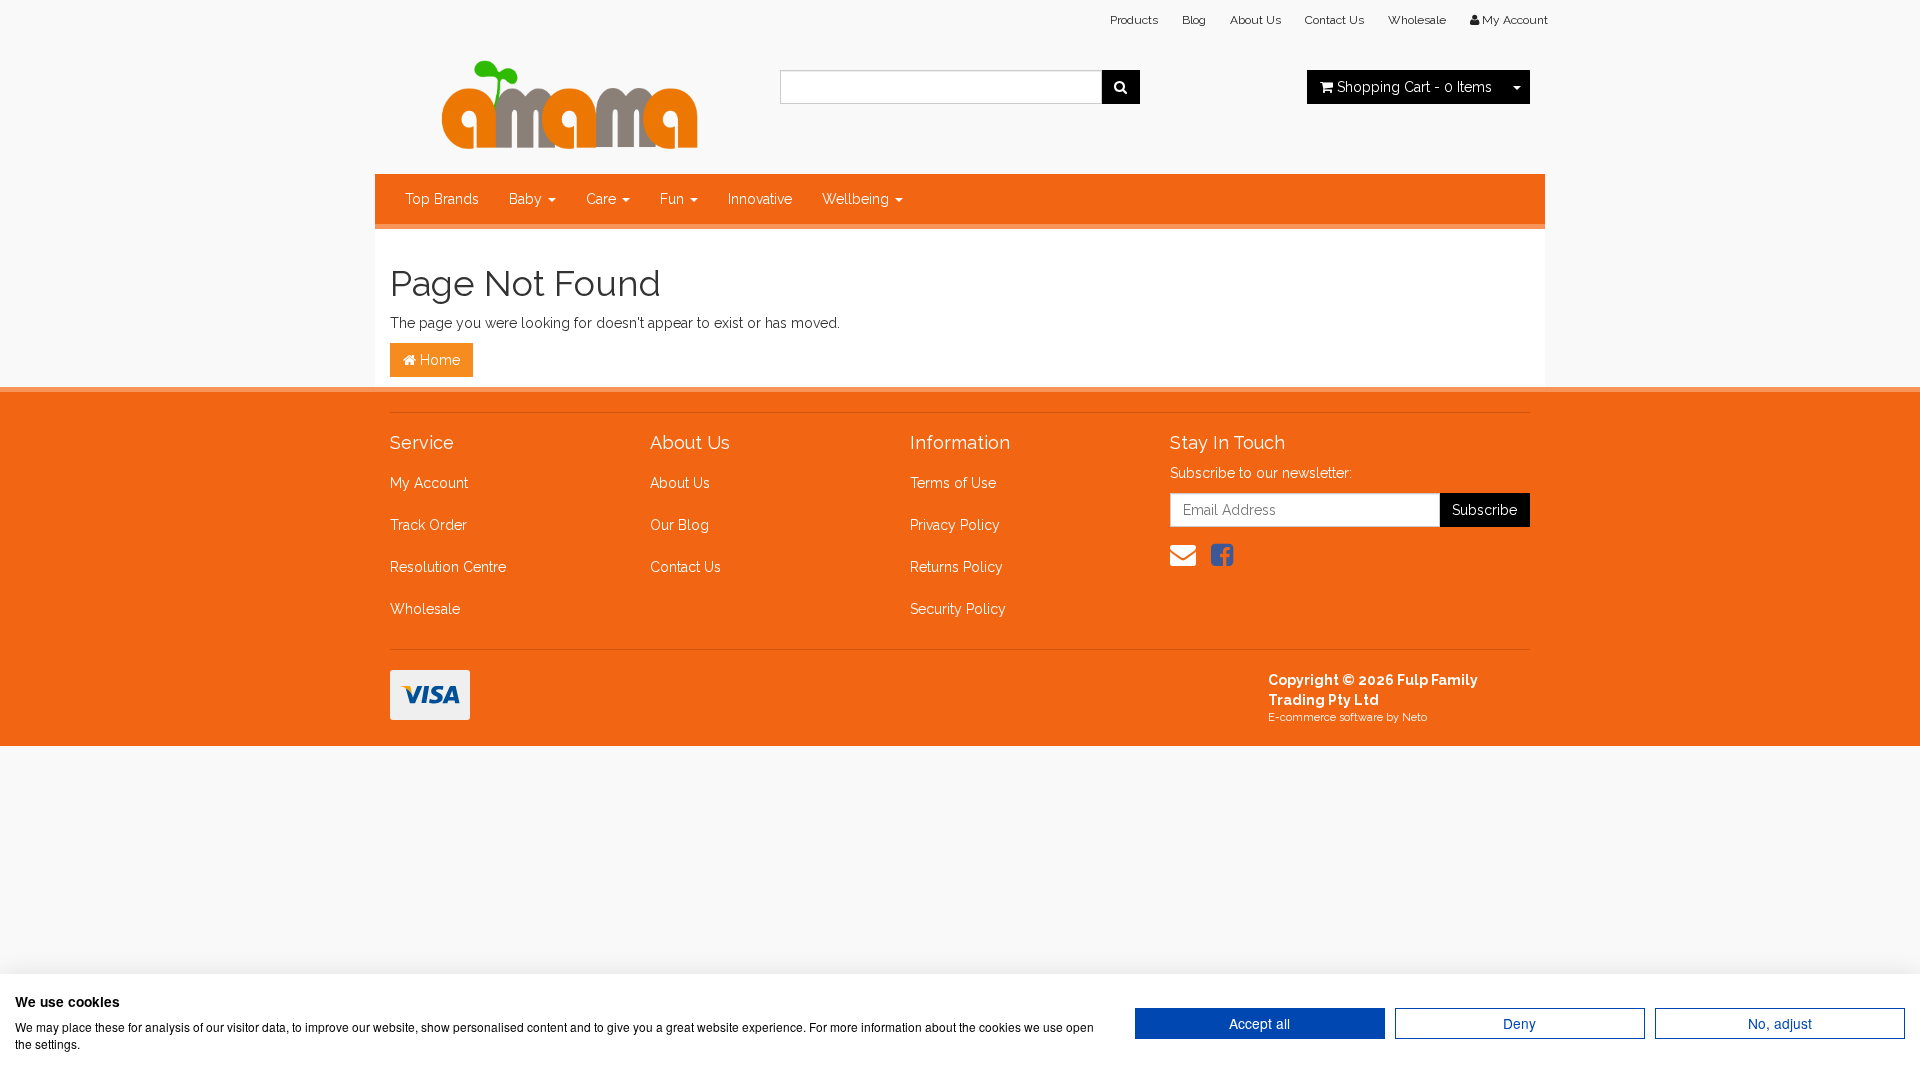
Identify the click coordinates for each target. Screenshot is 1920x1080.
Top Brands (442, 199)
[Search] (1120, 87)
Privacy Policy (955, 525)
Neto (1414, 717)
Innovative (760, 199)
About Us (1255, 20)
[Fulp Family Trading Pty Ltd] (570, 100)
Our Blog (679, 525)
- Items (1414, 87)
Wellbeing (857, 199)
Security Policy (958, 609)
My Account (429, 483)
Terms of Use (953, 483)
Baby (527, 199)
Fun (674, 199)
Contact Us (1334, 20)
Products (1134, 20)
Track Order (428, 525)
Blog (1194, 20)
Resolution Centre (448, 567)
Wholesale (1417, 20)
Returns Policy (956, 567)
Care (603, 199)
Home (438, 360)
